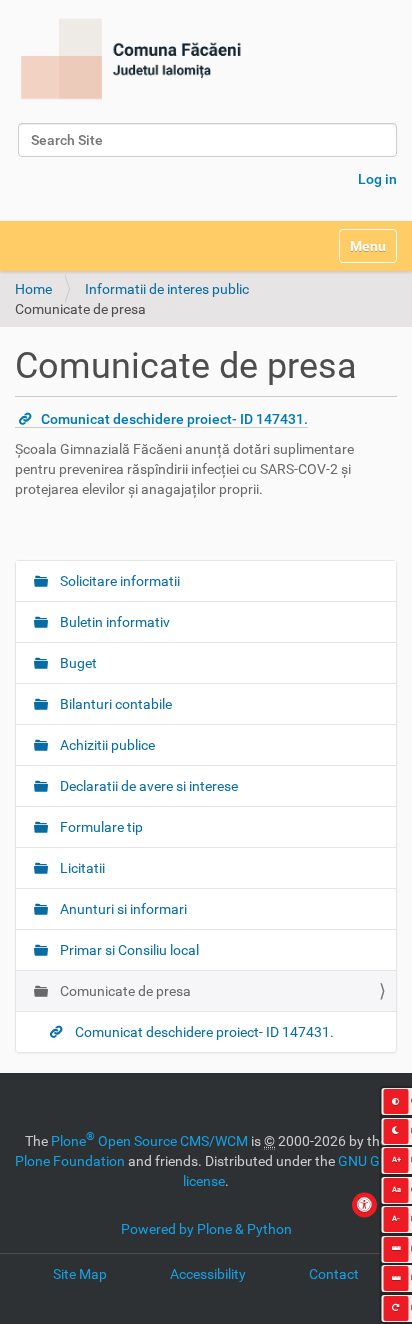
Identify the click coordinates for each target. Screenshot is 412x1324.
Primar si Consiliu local (128, 950)
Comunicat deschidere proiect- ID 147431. (174, 419)
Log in (377, 179)
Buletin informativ (113, 622)
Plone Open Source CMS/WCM (149, 1141)
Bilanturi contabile (114, 704)
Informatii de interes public (167, 289)
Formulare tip (100, 827)
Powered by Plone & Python (206, 1229)
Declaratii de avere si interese (147, 786)
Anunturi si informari (122, 909)
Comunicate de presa (124, 991)
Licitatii (81, 868)
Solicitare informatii (118, 581)
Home (33, 289)
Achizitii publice (106, 745)
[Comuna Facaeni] (130, 59)
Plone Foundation (70, 1161)
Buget (77, 663)
